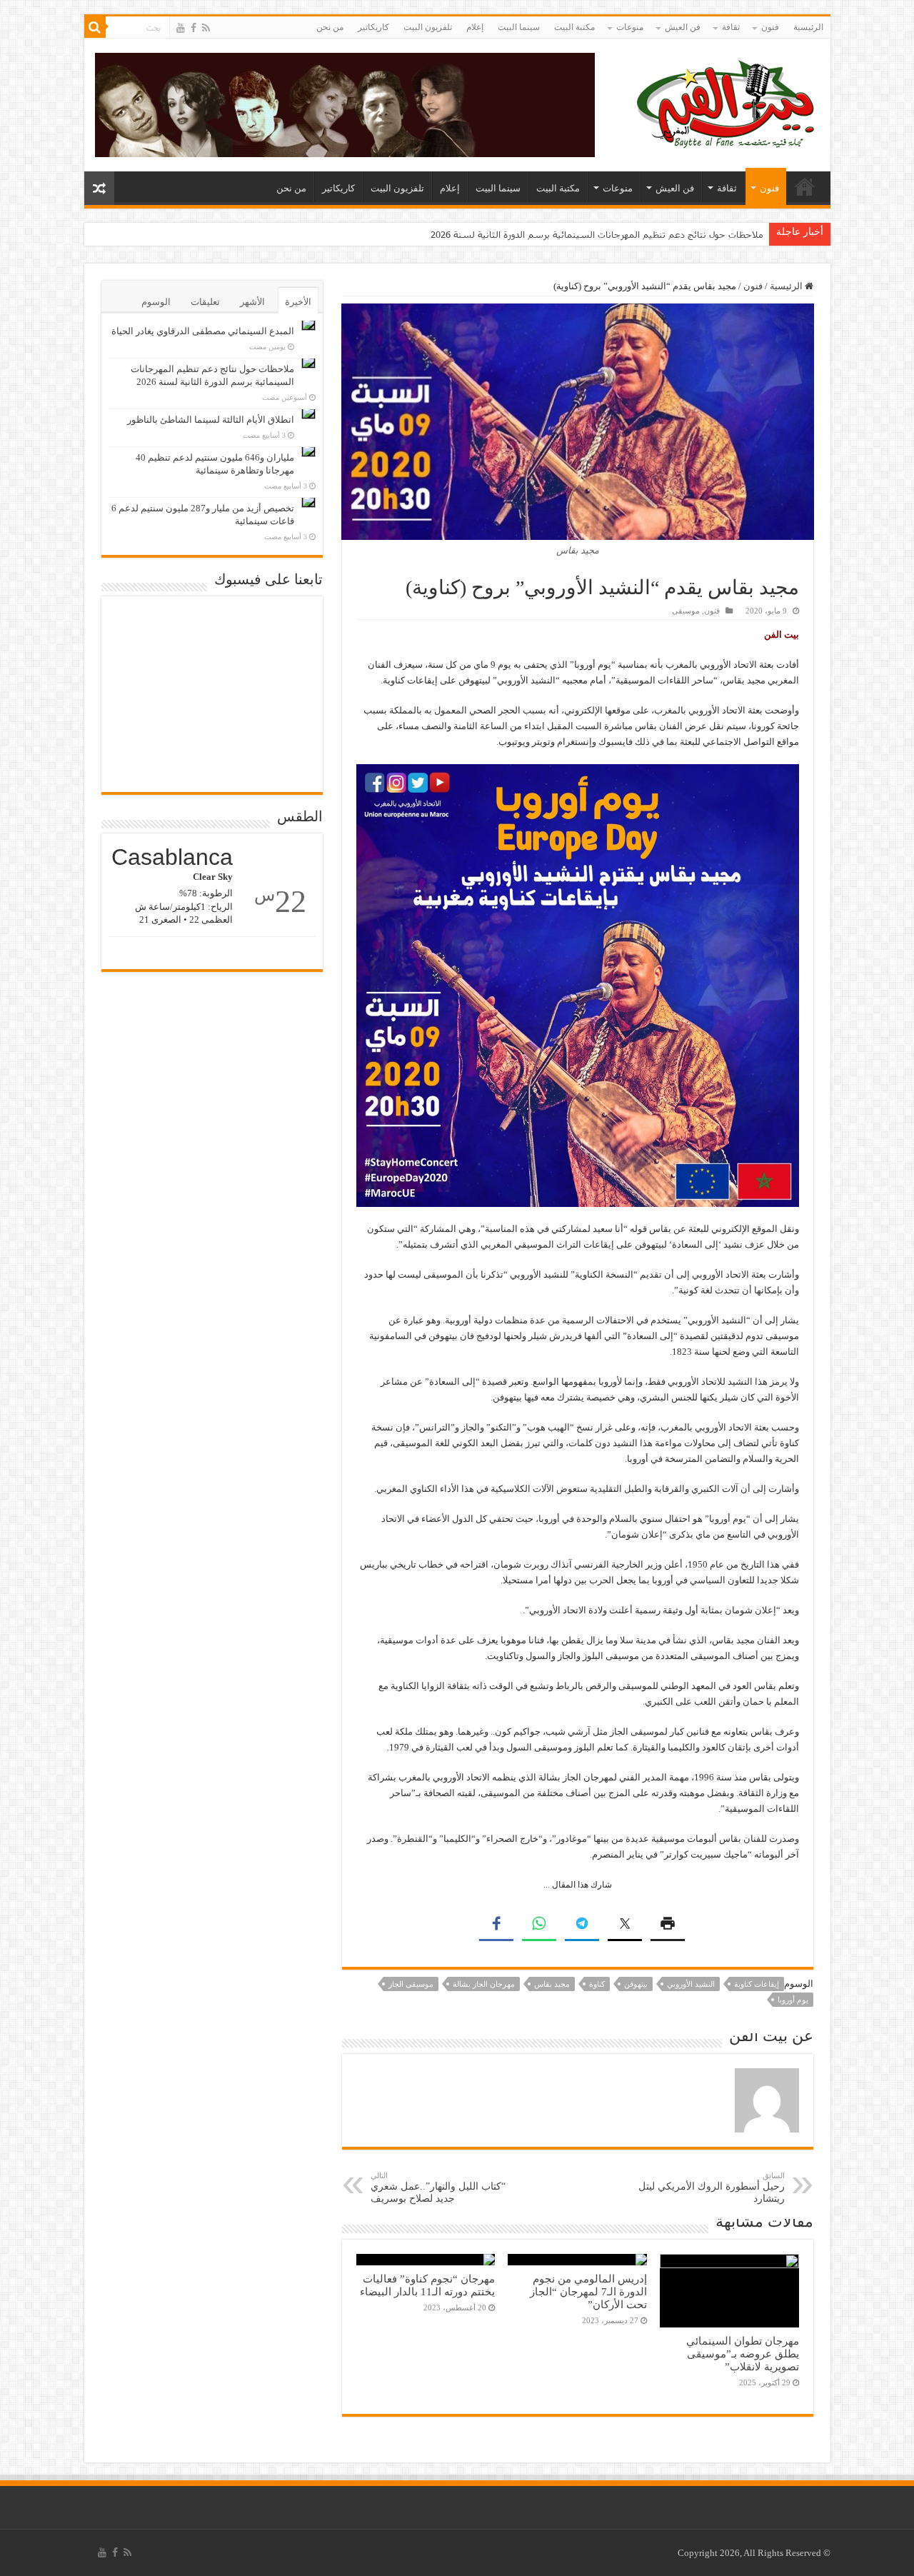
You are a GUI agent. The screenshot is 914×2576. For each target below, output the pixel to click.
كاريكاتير (373, 27)
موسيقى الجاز (411, 1984)
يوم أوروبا (793, 2000)
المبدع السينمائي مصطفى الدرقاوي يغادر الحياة (203, 331)
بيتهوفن (636, 1984)
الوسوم (156, 302)
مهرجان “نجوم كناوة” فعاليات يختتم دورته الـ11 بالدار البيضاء (427, 2285)
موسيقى (686, 611)
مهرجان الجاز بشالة (484, 1984)
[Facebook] (194, 28)
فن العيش (683, 27)
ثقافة (731, 27)
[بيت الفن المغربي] (727, 102)
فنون (770, 27)
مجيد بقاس (552, 1984)
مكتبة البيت (574, 27)
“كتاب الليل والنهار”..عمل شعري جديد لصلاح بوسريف (438, 2187)
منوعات (630, 27)
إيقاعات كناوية (757, 1984)
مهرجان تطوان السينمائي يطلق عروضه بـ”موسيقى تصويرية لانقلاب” (743, 2354)
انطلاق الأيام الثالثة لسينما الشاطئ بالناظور (211, 420)
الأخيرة (298, 302)
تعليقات (205, 302)
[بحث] (95, 27)
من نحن (330, 27)
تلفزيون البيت (428, 27)
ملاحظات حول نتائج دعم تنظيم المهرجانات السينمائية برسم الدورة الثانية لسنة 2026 (597, 234)
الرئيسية (808, 27)
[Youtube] (181, 28)
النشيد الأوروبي (691, 1984)
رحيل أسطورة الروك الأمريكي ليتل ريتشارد (712, 2187)
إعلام (475, 27)
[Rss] (206, 28)
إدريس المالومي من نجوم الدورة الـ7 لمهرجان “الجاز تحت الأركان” (588, 2291)
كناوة (597, 1984)
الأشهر (252, 302)
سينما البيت (519, 27)
